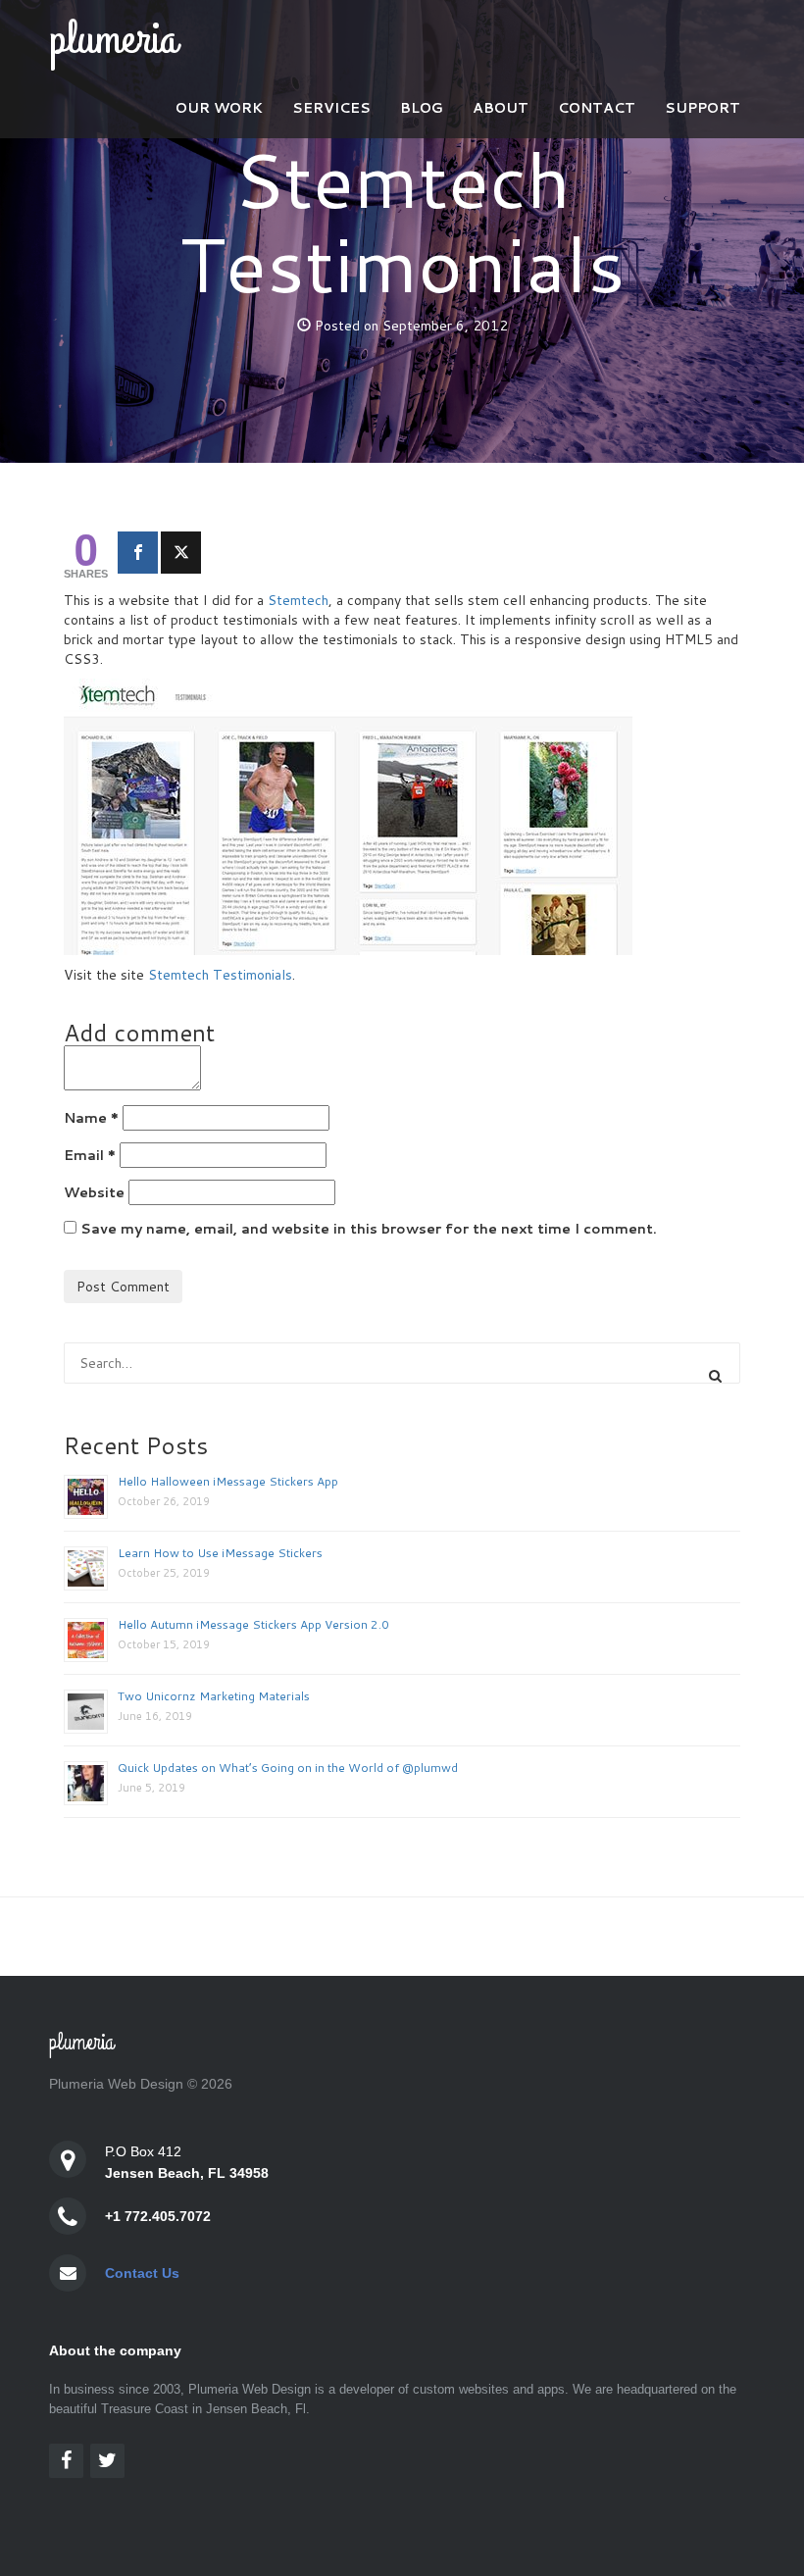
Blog (422, 108)
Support (703, 108)
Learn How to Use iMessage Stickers (220, 1553)
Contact (597, 108)
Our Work (219, 108)
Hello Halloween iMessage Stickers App (228, 1481)
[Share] (138, 553)
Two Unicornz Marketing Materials (214, 1696)
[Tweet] (181, 553)
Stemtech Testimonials (220, 975)
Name (91, 1118)
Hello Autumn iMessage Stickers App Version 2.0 (253, 1624)
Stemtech (298, 600)
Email (90, 1155)
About (501, 108)
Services (331, 108)
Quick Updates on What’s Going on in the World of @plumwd (288, 1768)
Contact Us (142, 2273)
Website (94, 1192)
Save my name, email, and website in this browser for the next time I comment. (369, 1229)
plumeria (113, 39)
